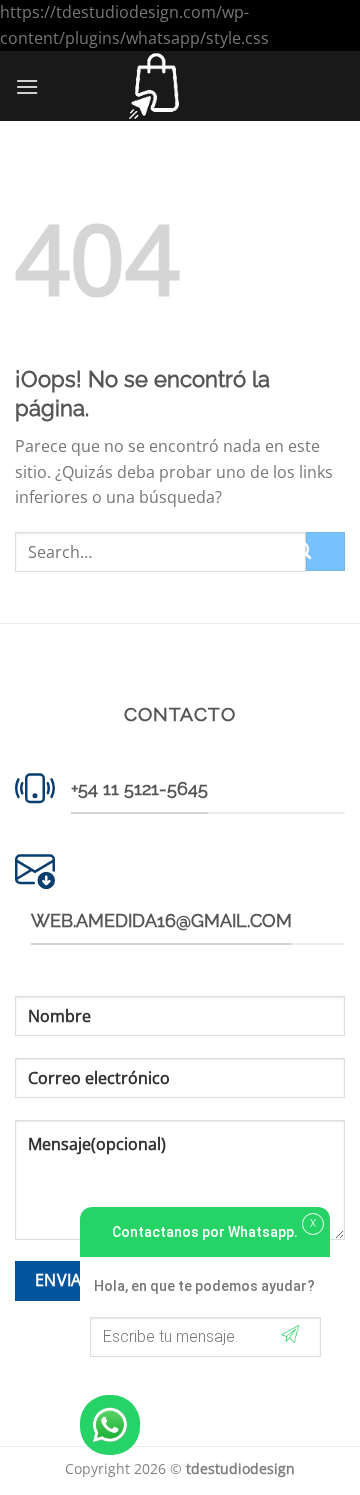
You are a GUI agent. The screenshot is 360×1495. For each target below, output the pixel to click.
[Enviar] (325, 551)
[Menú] (27, 86)
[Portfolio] (154, 86)
